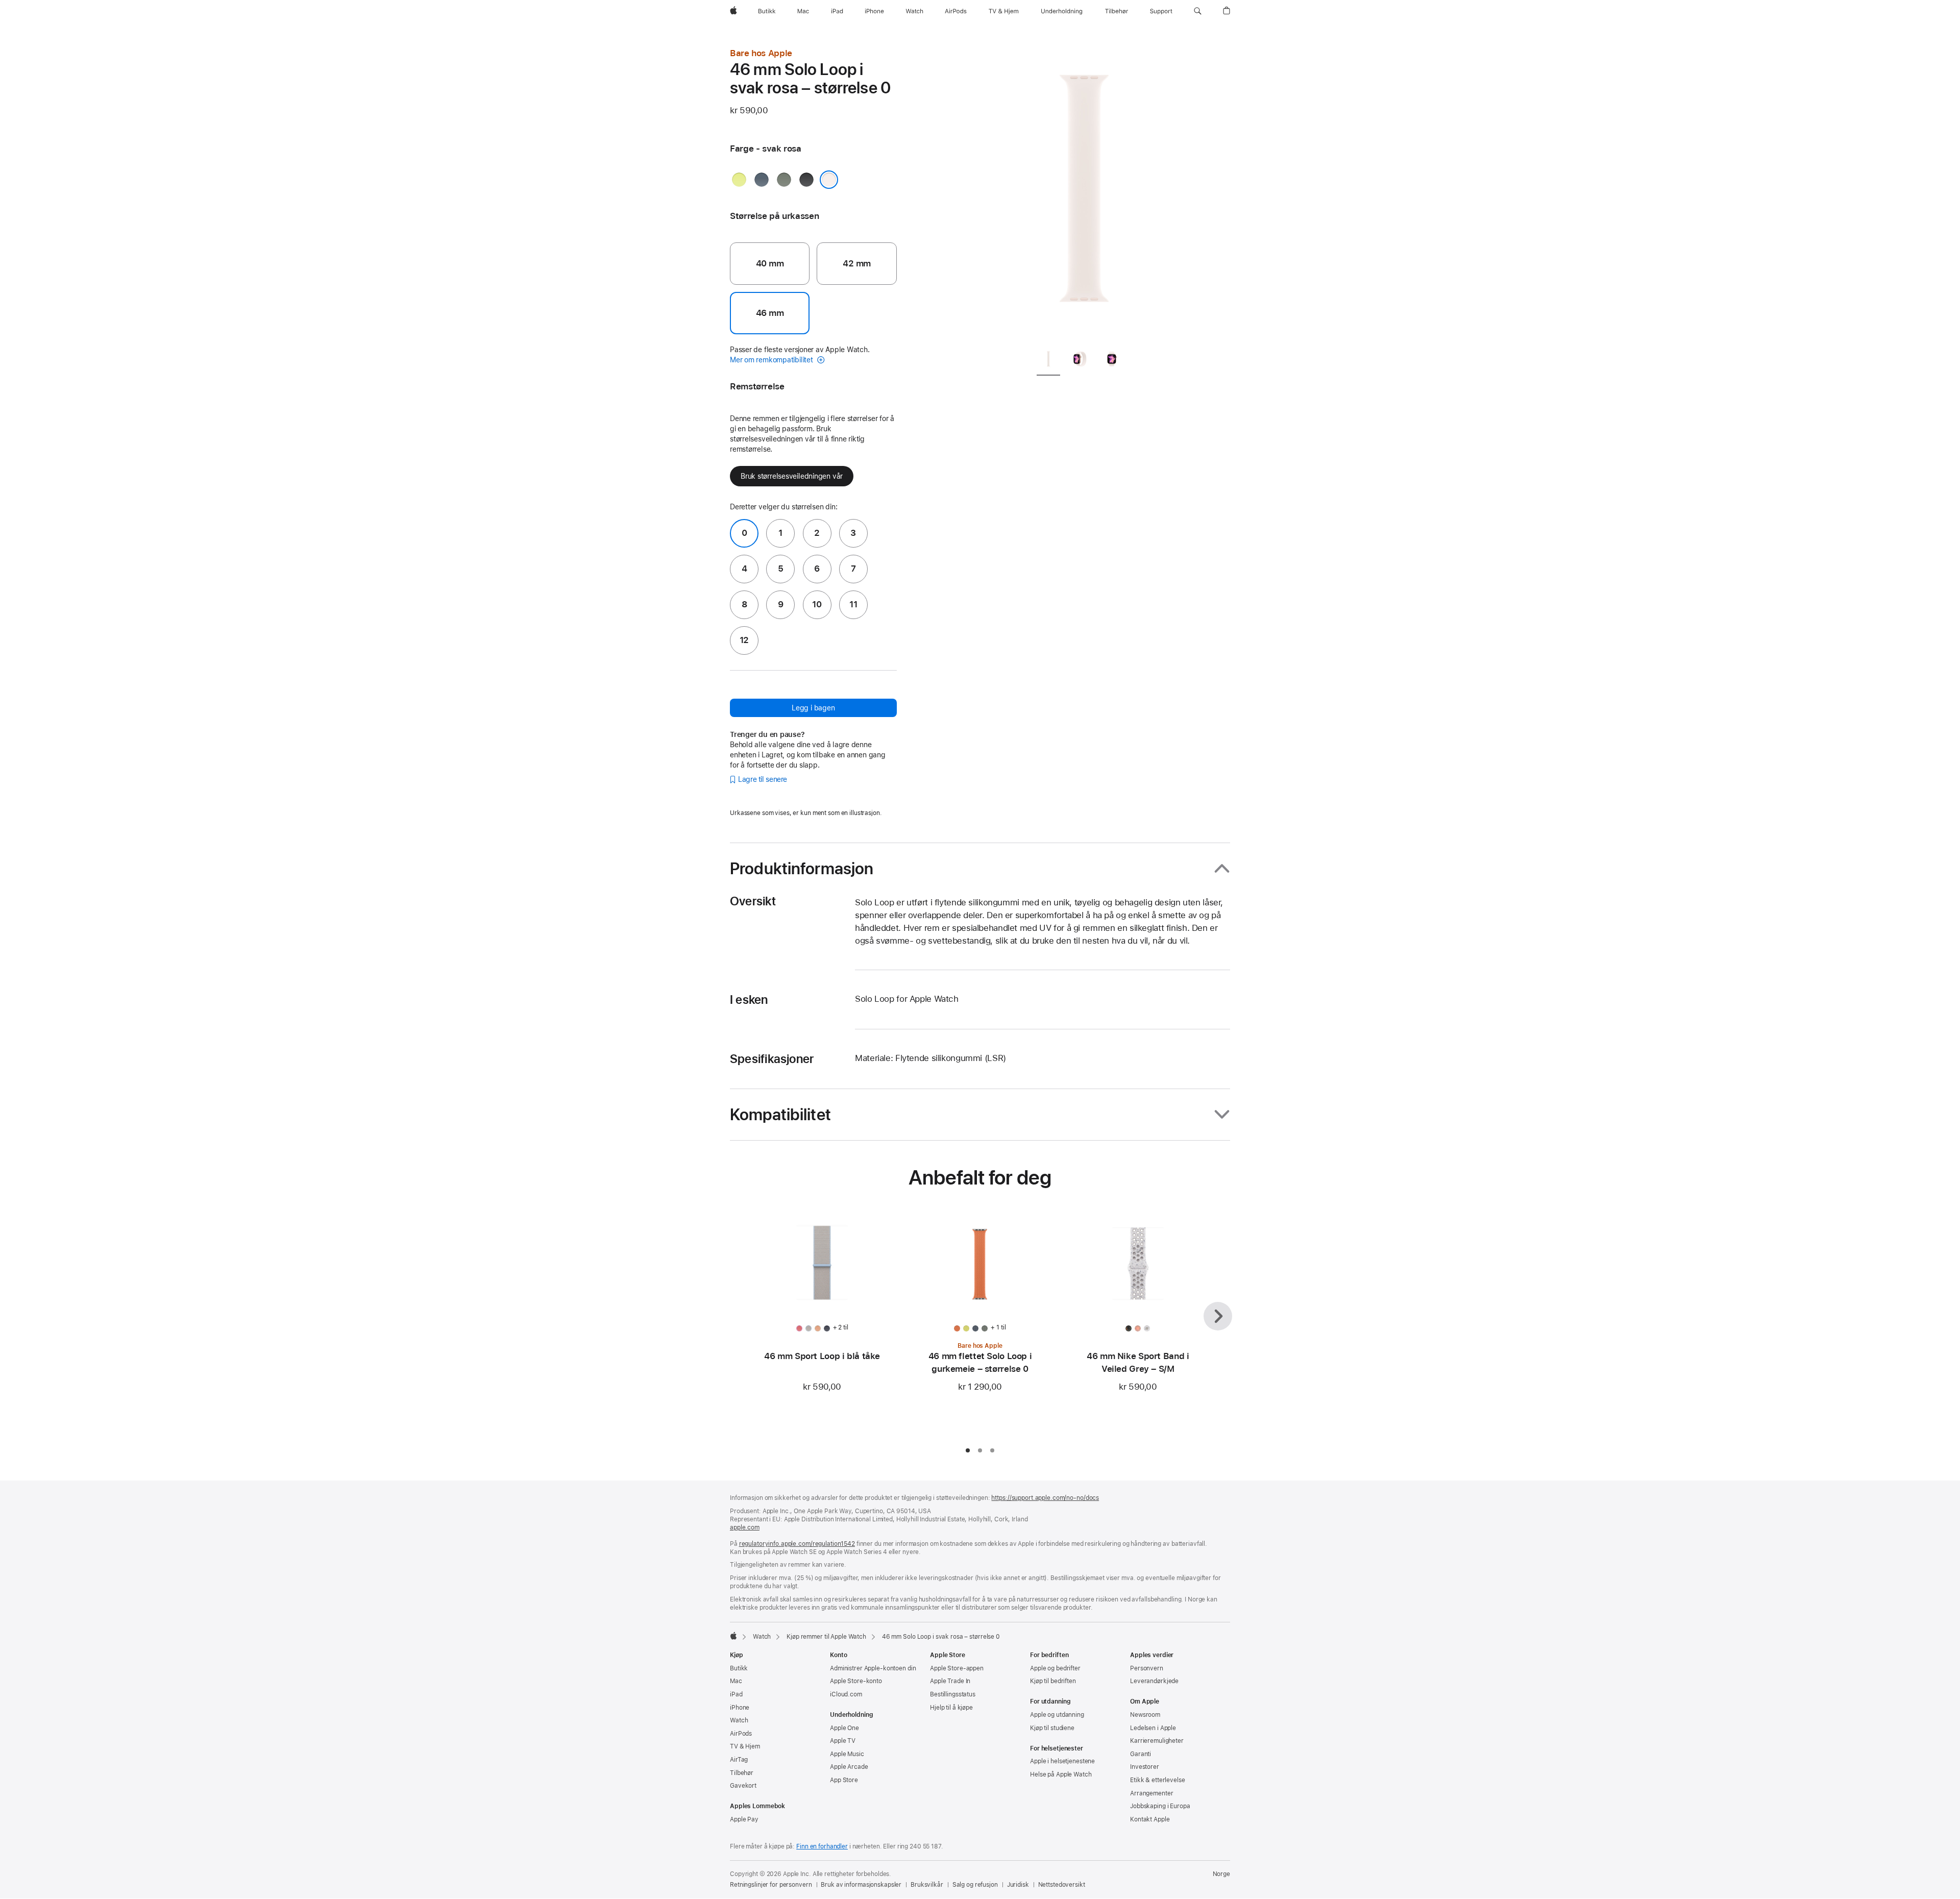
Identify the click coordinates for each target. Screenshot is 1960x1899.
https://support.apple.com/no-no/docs (1045, 1498)
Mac (736, 1681)
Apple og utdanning (1057, 1715)
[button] (1198, 11)
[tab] (1048, 361)
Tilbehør (742, 1773)
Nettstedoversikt (1062, 1885)
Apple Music (847, 1754)
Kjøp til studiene (1052, 1728)
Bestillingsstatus (953, 1694)
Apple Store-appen (957, 1668)
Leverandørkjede (1154, 1681)
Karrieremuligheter (1157, 1741)
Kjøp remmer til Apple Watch (826, 1637)
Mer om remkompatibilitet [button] (772, 360)
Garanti (1141, 1754)
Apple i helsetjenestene (1062, 1761)
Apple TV (843, 1741)
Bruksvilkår (927, 1885)
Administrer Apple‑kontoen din (873, 1668)
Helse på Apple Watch (1061, 1774)
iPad (736, 1694)
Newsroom (1145, 1715)
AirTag (739, 1760)
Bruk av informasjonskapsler (861, 1885)
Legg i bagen (813, 708)
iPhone (740, 1708)
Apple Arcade (849, 1767)
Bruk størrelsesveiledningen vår (792, 476)
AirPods (741, 1734)
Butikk (739, 1668)
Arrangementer (1151, 1793)
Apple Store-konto (856, 1681)
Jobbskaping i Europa (1160, 1806)
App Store (844, 1780)
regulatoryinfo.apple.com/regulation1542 (797, 1544)
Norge (1221, 1874)
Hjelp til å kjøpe (951, 1708)
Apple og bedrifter (1055, 1668)
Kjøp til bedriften (1053, 1681)
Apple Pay (744, 1819)
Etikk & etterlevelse (1158, 1780)
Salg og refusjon (975, 1885)
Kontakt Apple (1150, 1819)
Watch (762, 1637)
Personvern (1147, 1668)
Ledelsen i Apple (1153, 1728)
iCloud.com (846, 1694)
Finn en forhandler (822, 1846)
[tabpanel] (1084, 194)
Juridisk (1018, 1885)
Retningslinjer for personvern (771, 1885)
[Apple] (733, 1636)
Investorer (1145, 1767)
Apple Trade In (950, 1681)
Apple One (844, 1728)
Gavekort (743, 1786)
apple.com (745, 1527)
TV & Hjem (745, 1746)
